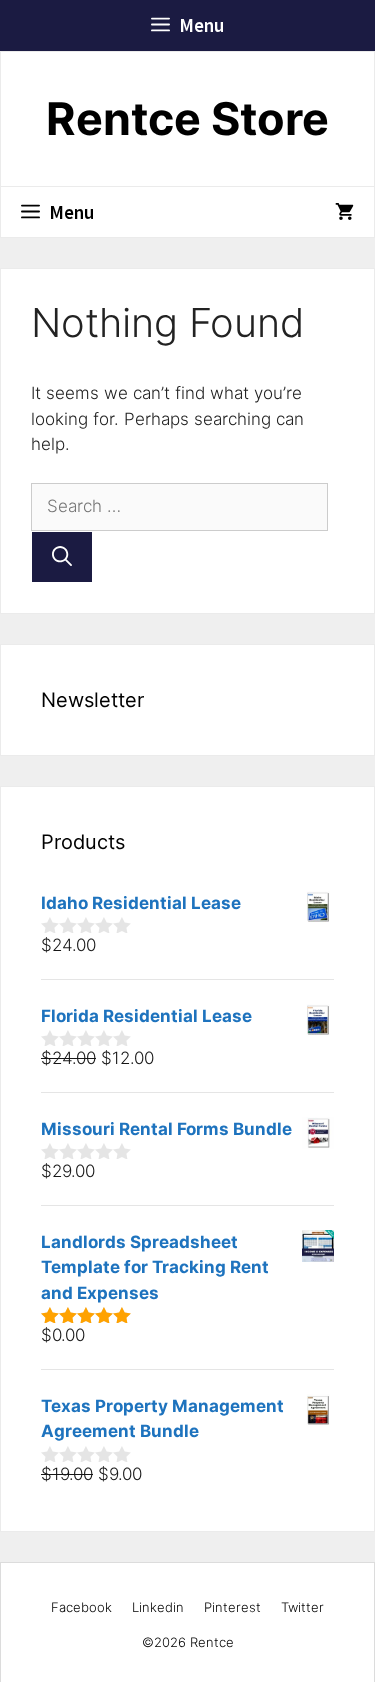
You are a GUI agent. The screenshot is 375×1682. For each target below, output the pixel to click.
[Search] (62, 557)
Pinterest (232, 1607)
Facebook (81, 1607)
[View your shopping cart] (344, 212)
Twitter (302, 1607)
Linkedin (158, 1607)
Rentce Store (187, 118)
